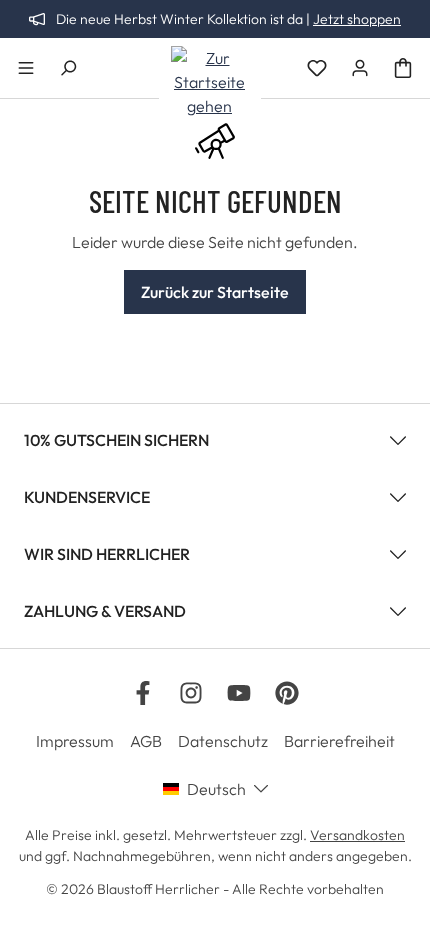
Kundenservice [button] (87, 497)
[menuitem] (83, 741)
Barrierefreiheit (339, 741)
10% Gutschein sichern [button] (116, 440)
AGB (146, 741)
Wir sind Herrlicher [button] (107, 554)
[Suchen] (68, 68)
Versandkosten (357, 835)
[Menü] (26, 68)
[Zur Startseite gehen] (210, 82)
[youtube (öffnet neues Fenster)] (239, 693)
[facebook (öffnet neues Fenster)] (143, 693)
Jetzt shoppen (357, 19)
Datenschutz (223, 741)
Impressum (75, 741)
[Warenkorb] (403, 68)
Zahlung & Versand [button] (105, 611)
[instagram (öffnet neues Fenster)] (191, 693)
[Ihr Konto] (360, 68)
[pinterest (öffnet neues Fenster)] (287, 693)
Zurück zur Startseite (215, 292)
